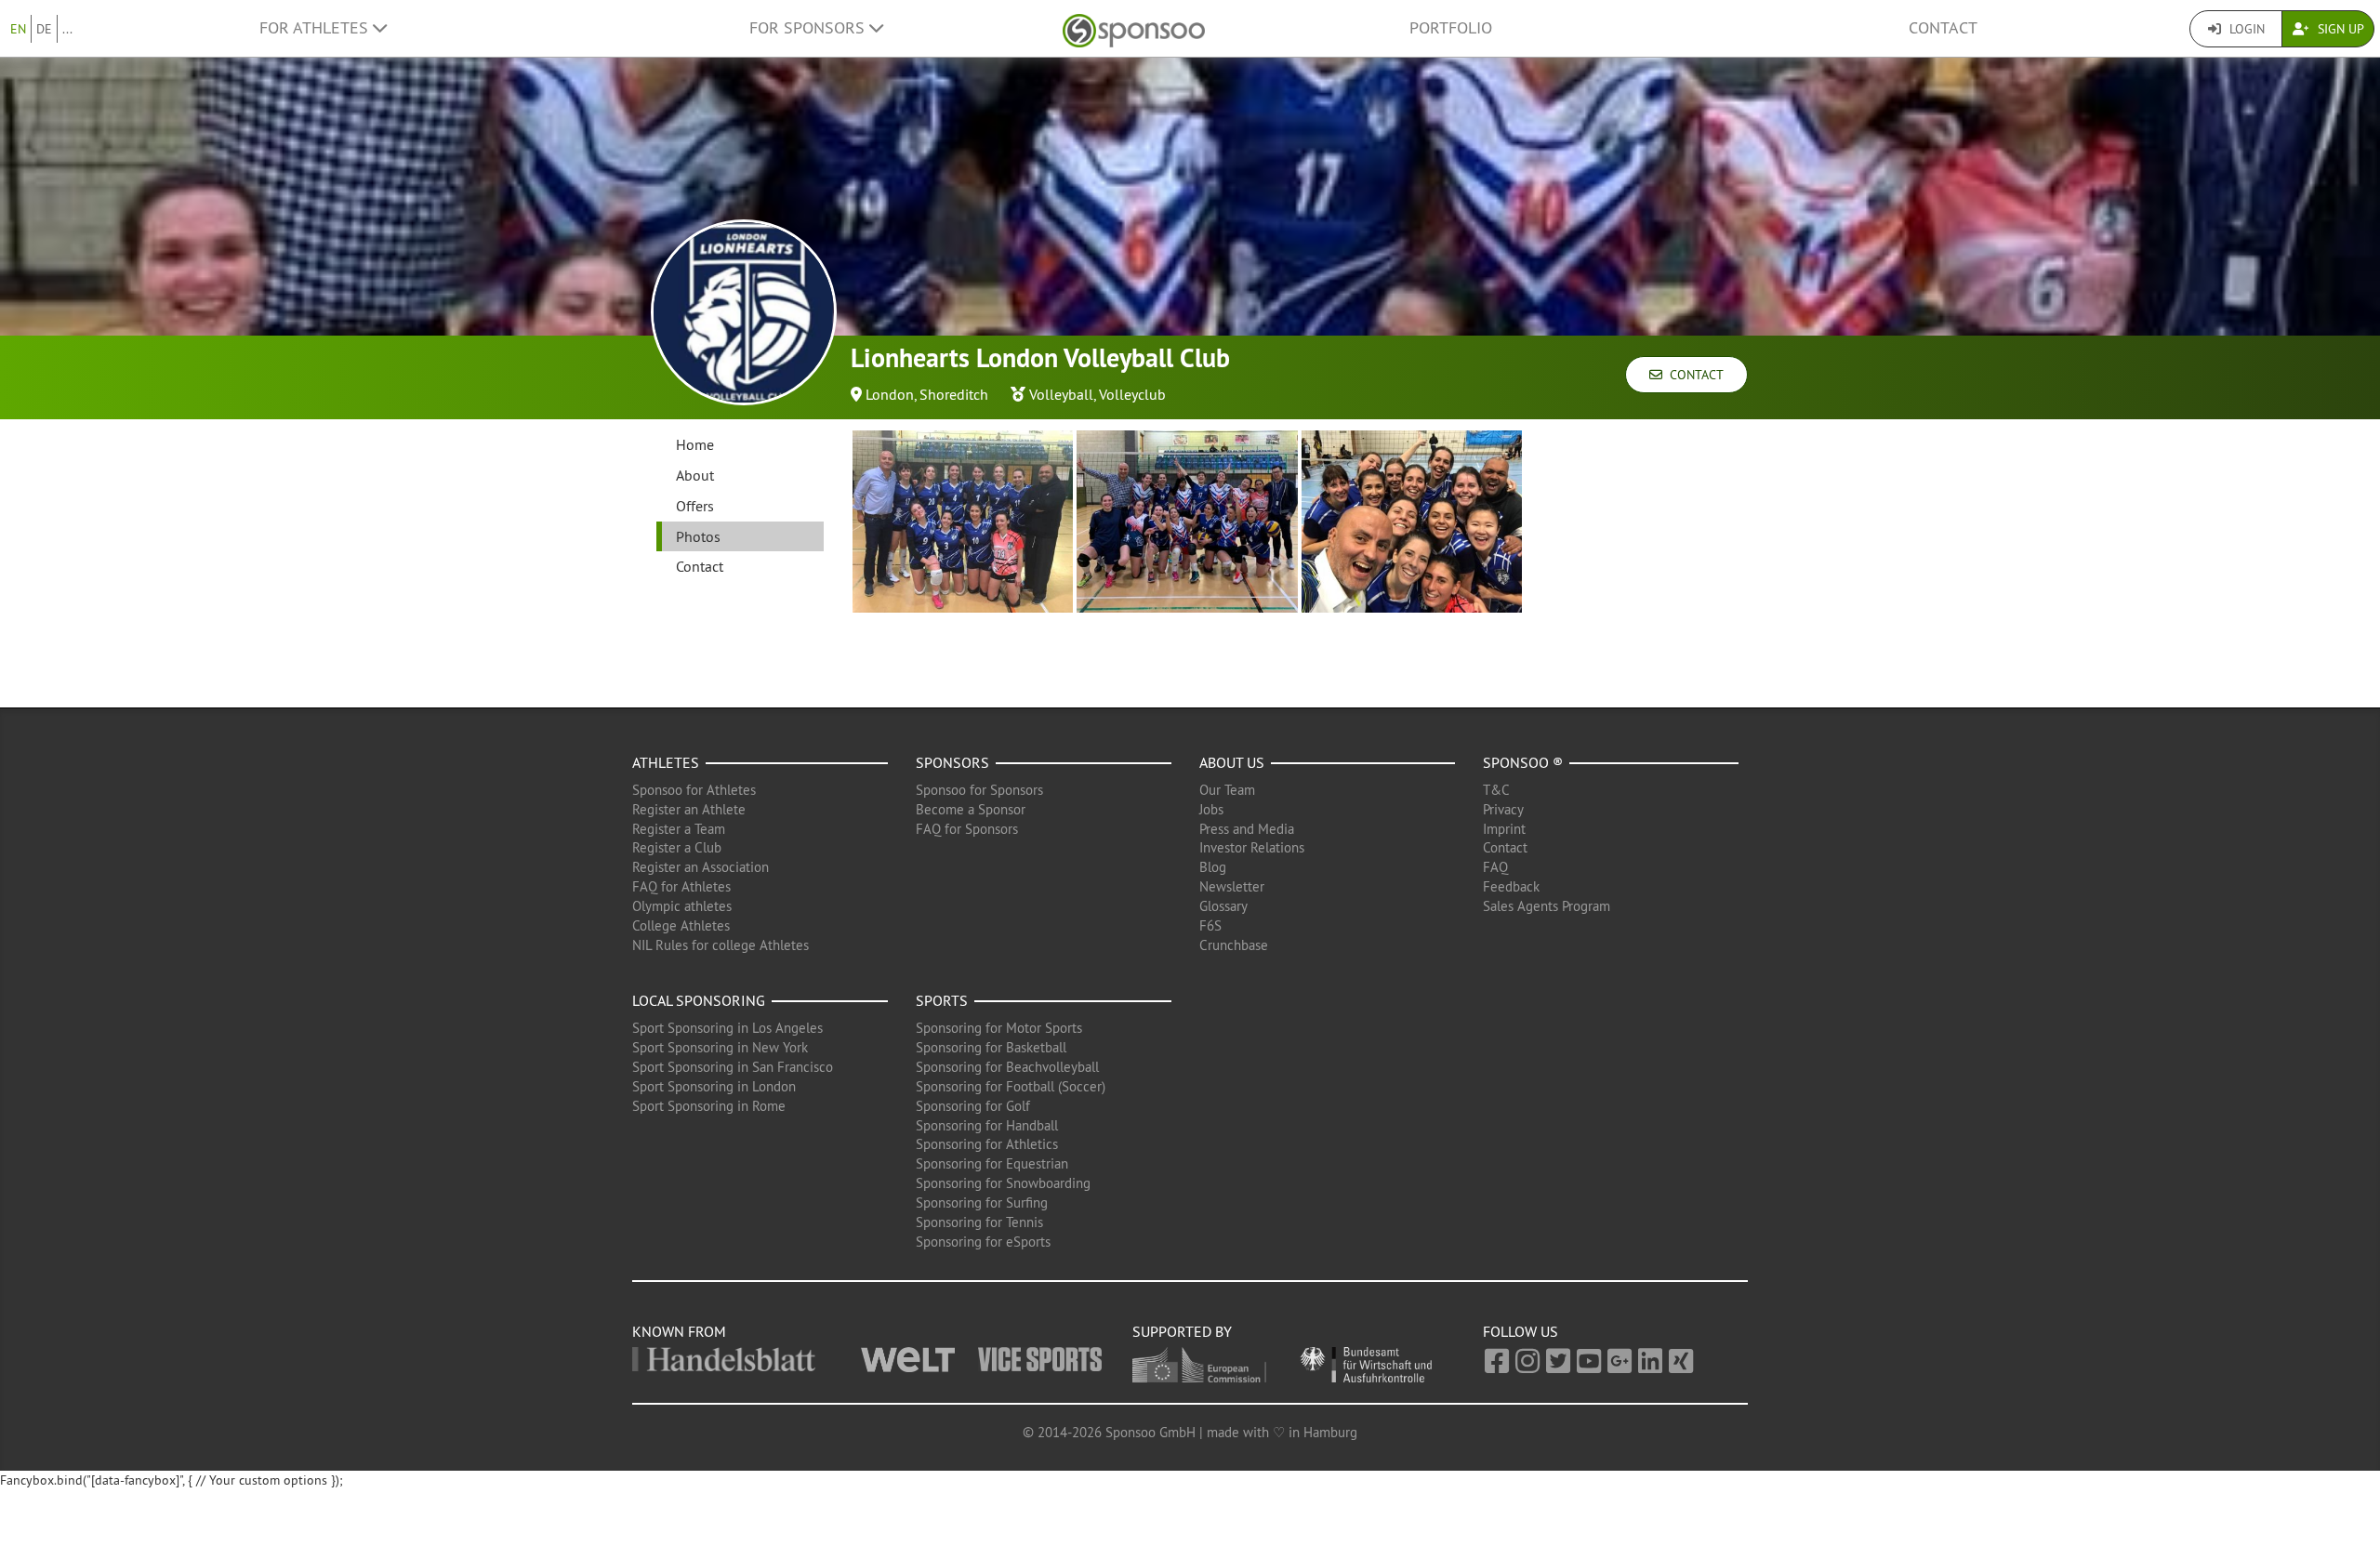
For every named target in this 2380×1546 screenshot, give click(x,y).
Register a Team (679, 829)
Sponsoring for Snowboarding (1003, 1183)
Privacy (1503, 809)
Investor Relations (1252, 847)
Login (2245, 29)
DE (44, 29)
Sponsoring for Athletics (987, 1144)
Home (695, 444)
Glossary (1223, 906)
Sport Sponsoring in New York (720, 1047)
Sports (942, 1000)
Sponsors (952, 762)
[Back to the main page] (1134, 28)
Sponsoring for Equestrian (992, 1163)
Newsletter (1232, 886)
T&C (1496, 790)
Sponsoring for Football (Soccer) (1011, 1086)
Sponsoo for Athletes (694, 790)
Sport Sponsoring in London (714, 1086)
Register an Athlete (689, 809)
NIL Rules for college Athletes (721, 945)
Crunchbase (1234, 945)
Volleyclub (1132, 394)
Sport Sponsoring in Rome (709, 1106)
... (67, 29)
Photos (698, 536)
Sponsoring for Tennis (979, 1222)
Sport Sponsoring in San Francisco (733, 1067)
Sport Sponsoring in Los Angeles (727, 1028)
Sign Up (2339, 29)
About (695, 475)
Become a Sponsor (971, 809)
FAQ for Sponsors (967, 829)
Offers (695, 506)
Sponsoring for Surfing (982, 1202)
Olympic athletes (682, 906)
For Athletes (316, 28)
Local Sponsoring (699, 1000)
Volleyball (1061, 394)
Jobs (1211, 809)
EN (18, 29)
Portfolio (1451, 28)
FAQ (1495, 867)
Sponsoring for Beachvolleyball (1007, 1067)
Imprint (1504, 829)
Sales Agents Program (1547, 906)
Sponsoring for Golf (973, 1106)
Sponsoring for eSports (983, 1242)
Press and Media (1247, 829)
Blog (1213, 867)
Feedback (1511, 886)
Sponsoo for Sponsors (979, 790)
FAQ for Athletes (681, 886)
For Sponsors (809, 28)
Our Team (1227, 790)
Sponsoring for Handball (987, 1125)
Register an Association (701, 867)
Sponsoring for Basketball (991, 1047)
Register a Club (677, 847)
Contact (1943, 28)
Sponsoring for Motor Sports (999, 1028)
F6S (1210, 925)
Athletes (666, 762)
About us (1232, 762)
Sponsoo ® (1523, 762)
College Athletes (681, 925)
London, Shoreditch (927, 394)
